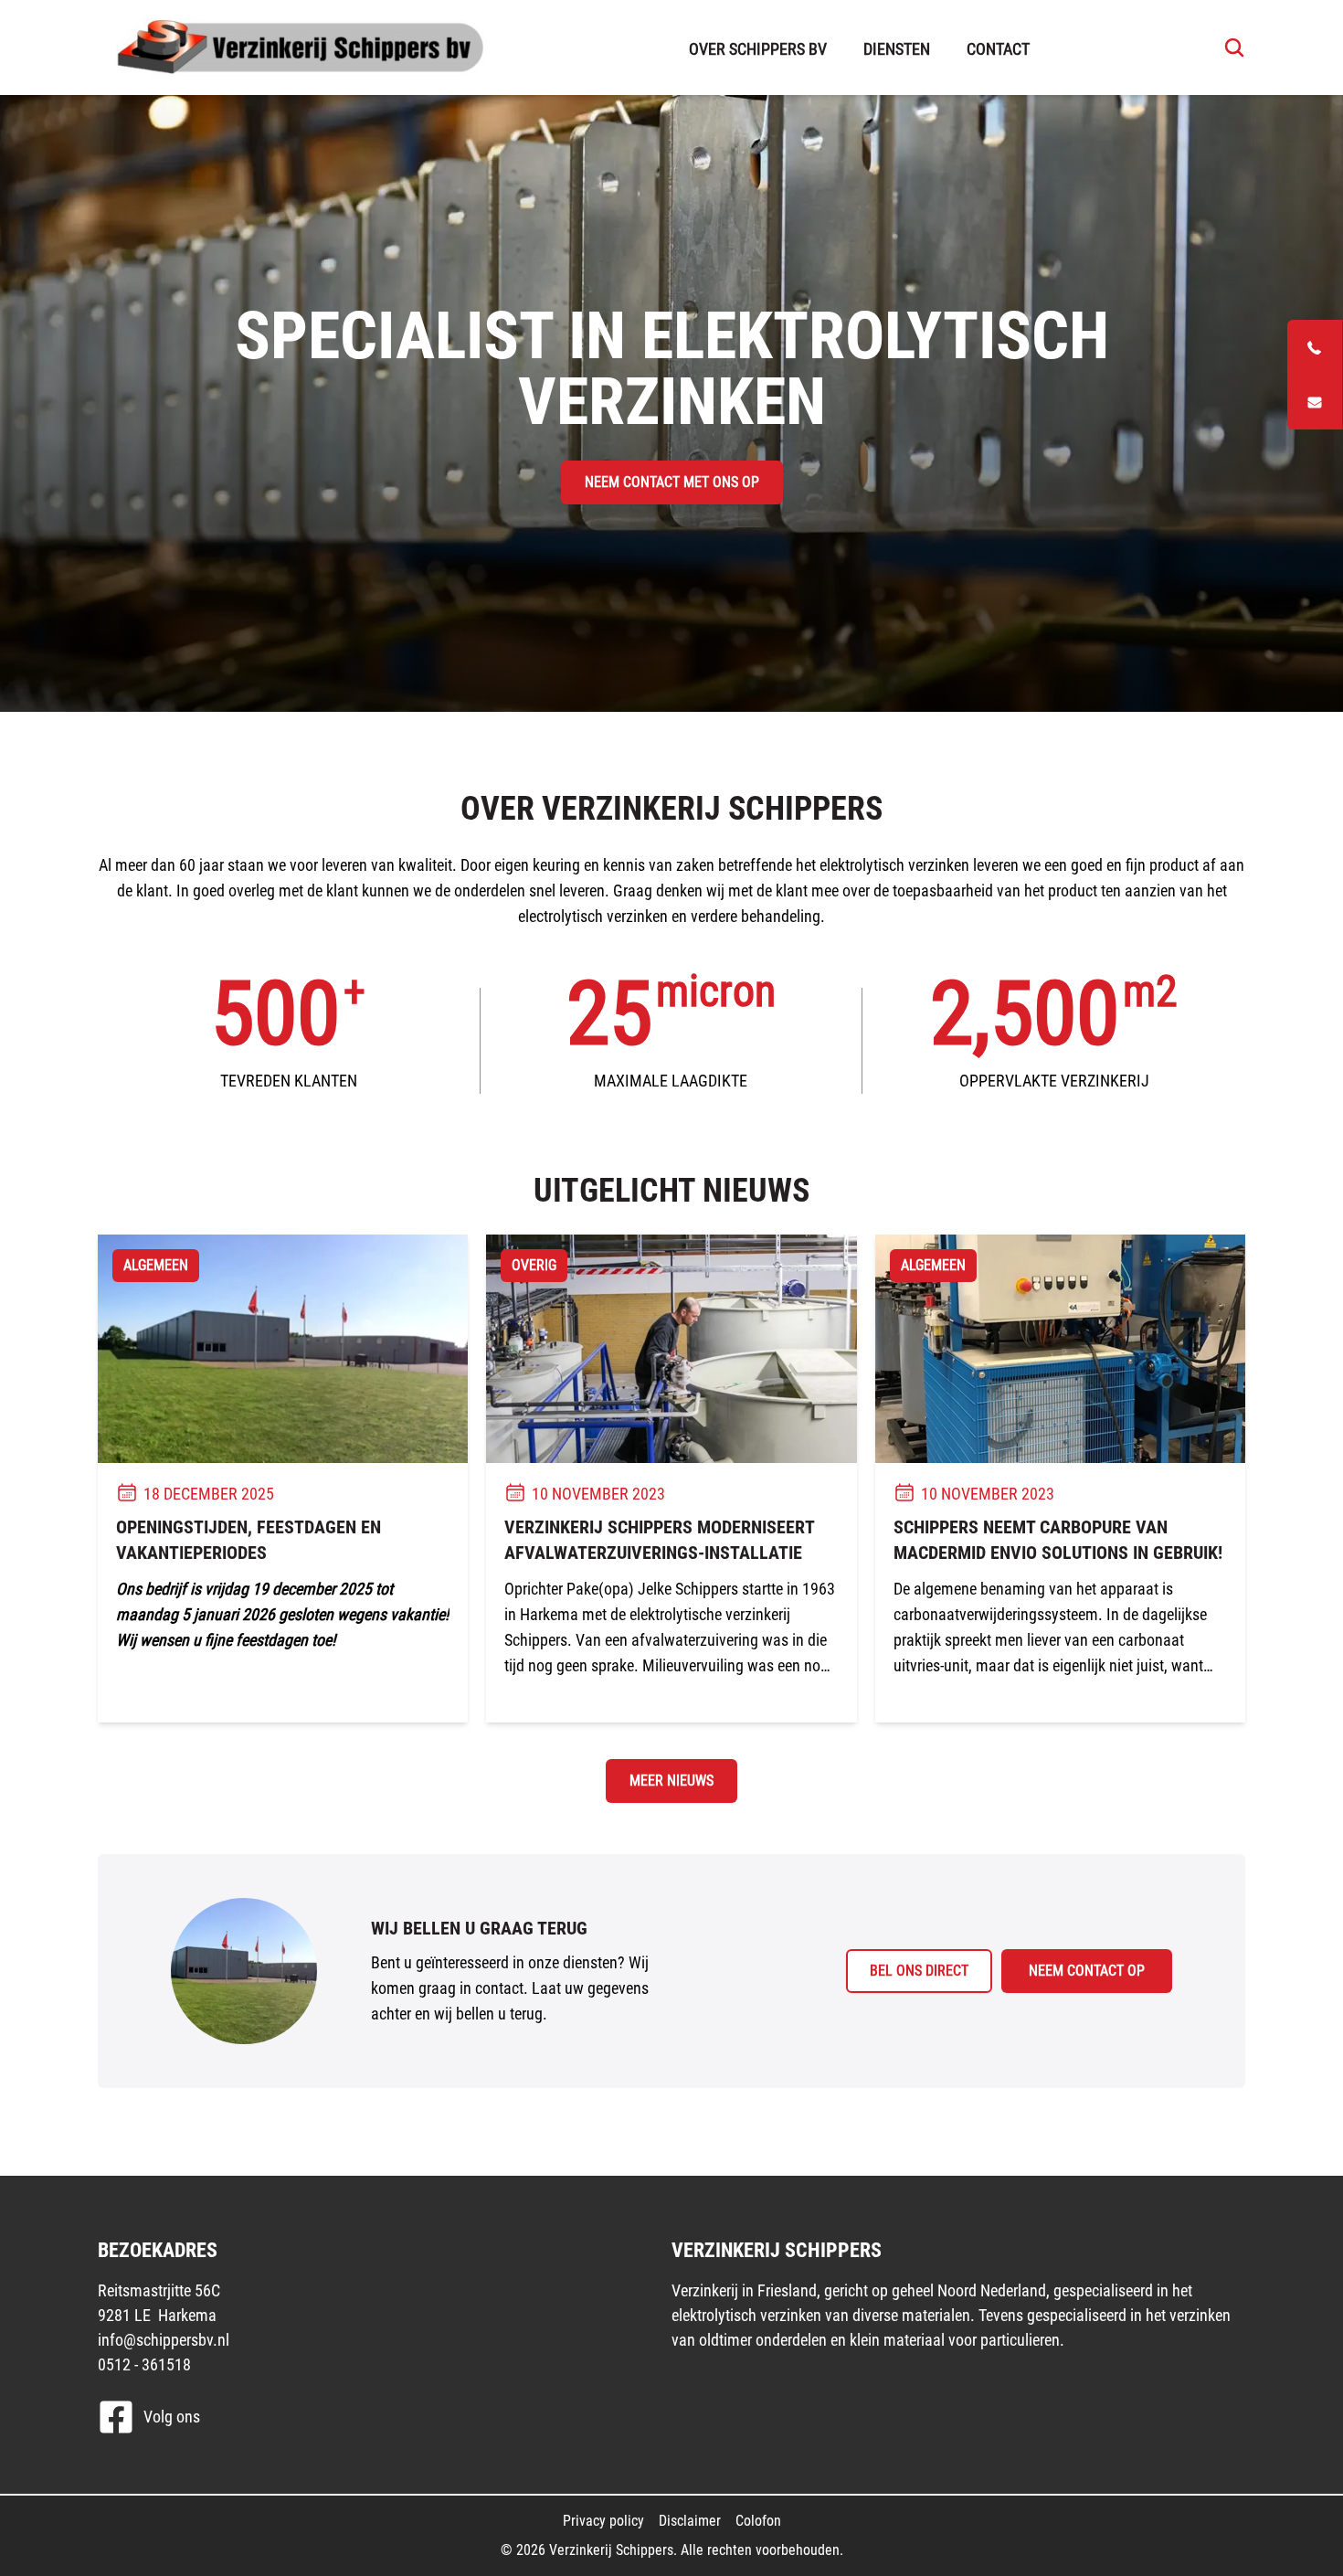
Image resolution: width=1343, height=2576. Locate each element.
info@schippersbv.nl (164, 2340)
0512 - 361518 (144, 2364)
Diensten (897, 49)
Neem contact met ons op (672, 482)
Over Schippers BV (758, 49)
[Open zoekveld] (1230, 48)
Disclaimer (690, 2521)
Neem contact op (1087, 1971)
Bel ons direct (919, 1971)
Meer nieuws (671, 1781)
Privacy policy (603, 2521)
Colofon (758, 2521)
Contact (998, 49)
